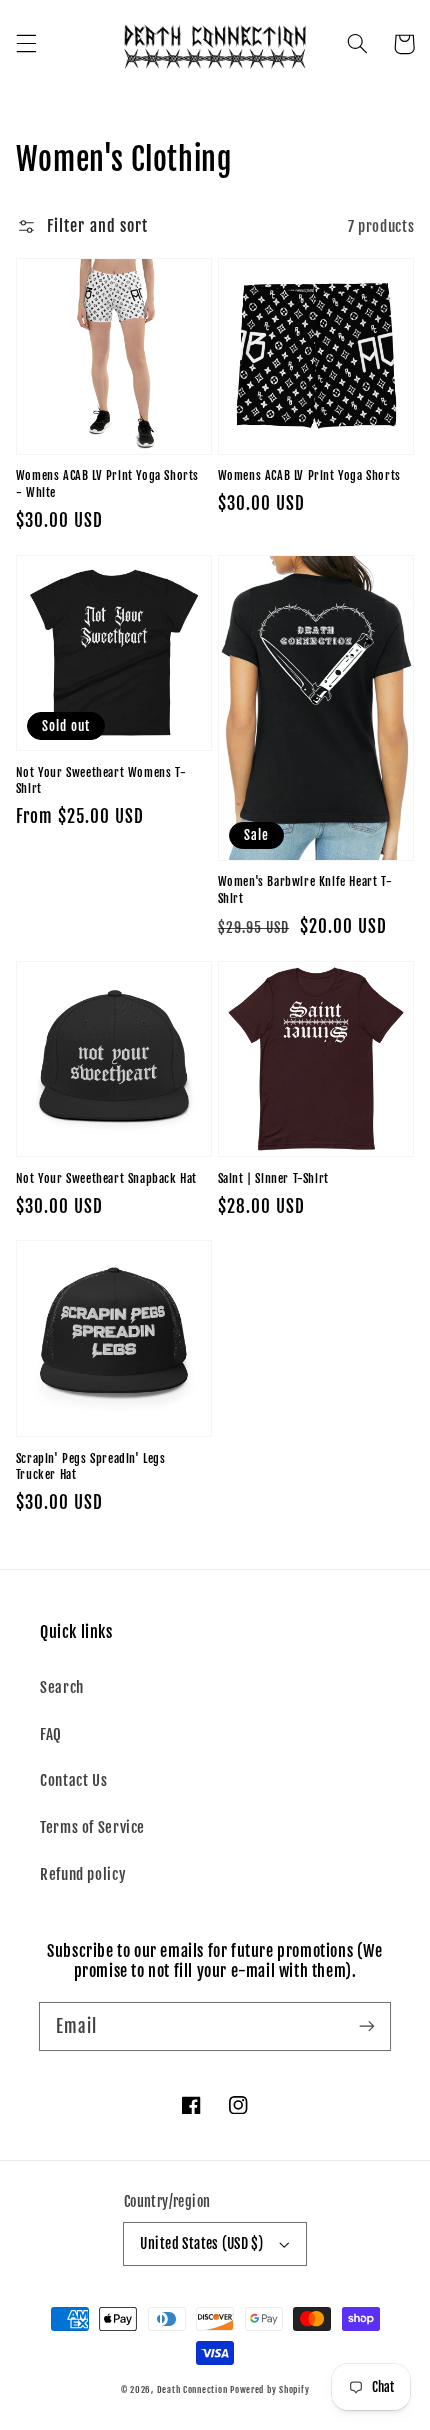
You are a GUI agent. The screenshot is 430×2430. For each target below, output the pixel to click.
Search (62, 1687)
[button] (26, 44)
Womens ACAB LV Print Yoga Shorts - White (107, 484)
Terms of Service (92, 1827)
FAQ (51, 1734)
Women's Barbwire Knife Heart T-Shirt (305, 890)
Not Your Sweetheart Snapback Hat (106, 1178)
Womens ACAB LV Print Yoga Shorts (309, 475)
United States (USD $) (201, 2243)
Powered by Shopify (269, 2389)
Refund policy (83, 1874)
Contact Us (73, 1780)
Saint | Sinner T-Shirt (273, 1178)
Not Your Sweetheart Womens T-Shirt (101, 781)
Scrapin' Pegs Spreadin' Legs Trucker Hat (91, 1467)
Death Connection (192, 2389)
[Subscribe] (367, 2026)
